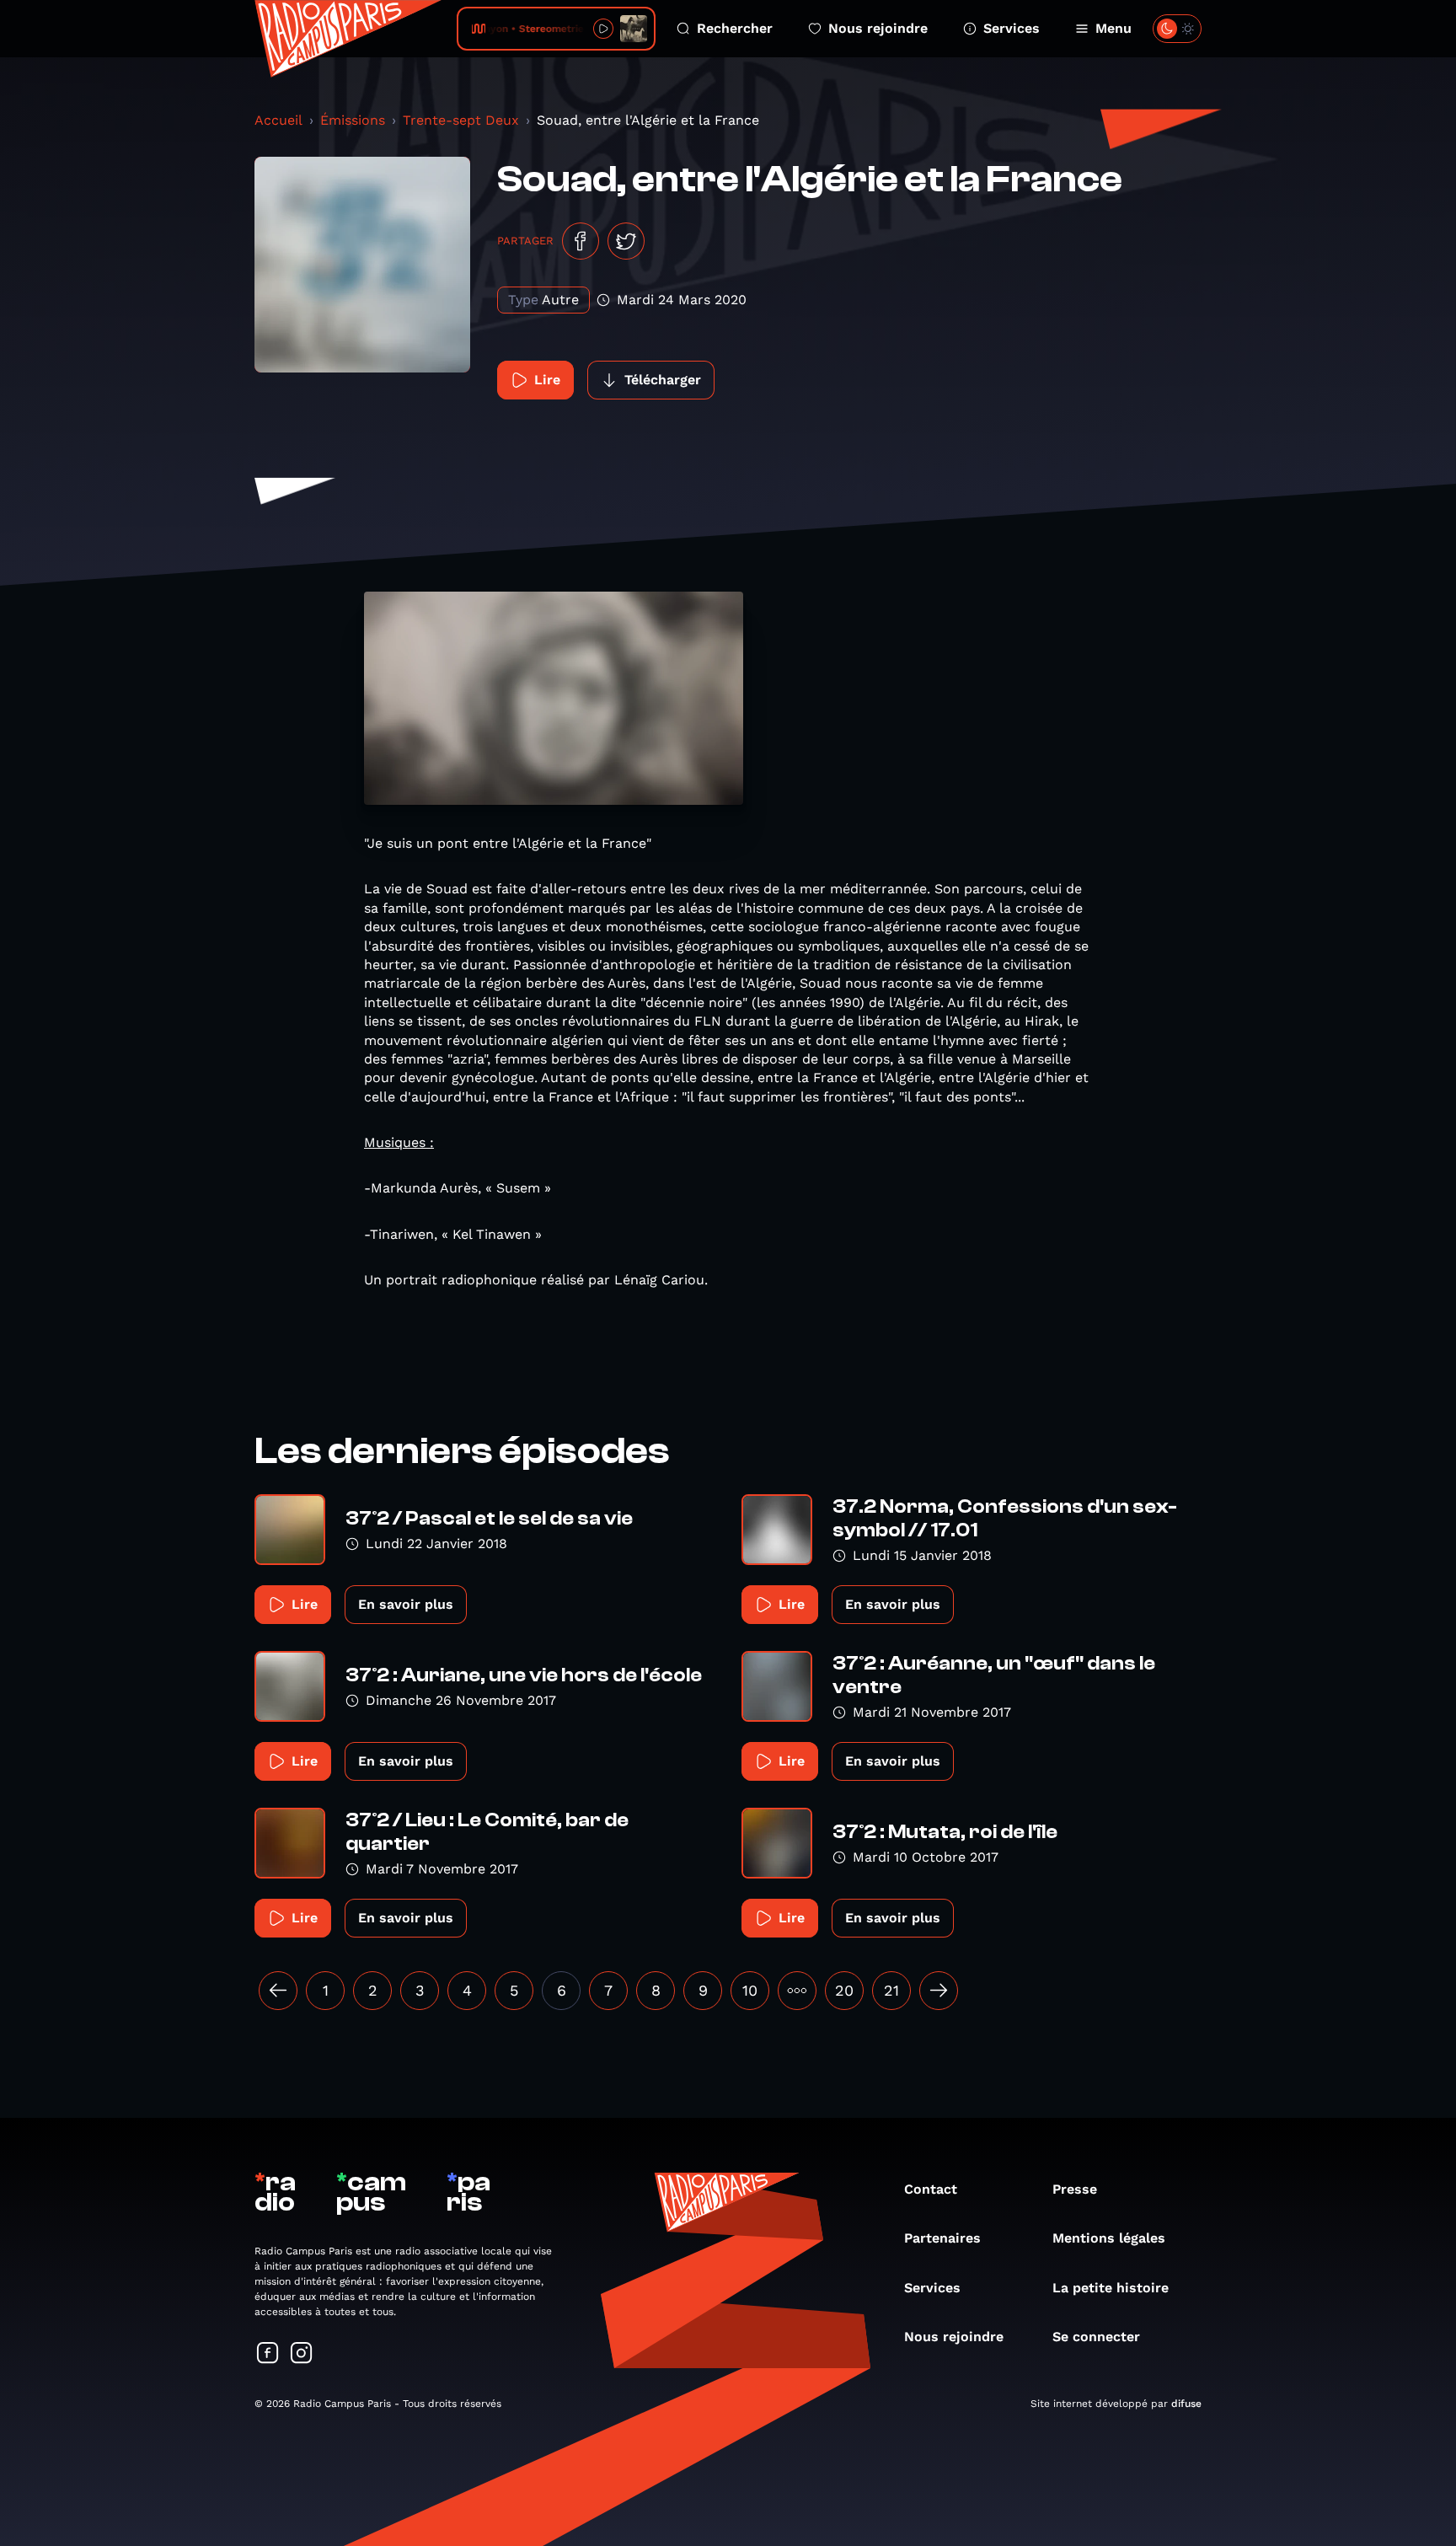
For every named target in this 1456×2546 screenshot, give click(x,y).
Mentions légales (1109, 2238)
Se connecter (1096, 2337)
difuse (1186, 2404)
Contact (931, 2189)
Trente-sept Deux (461, 120)
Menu (1113, 28)
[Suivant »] (939, 1991)
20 (844, 1990)
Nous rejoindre (878, 28)
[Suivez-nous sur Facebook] (268, 2354)
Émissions (353, 120)
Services (1012, 28)
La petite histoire (1111, 2288)
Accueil (278, 120)
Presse (1075, 2189)
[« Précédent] (278, 1991)
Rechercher (735, 28)
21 (891, 1990)
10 (750, 1990)
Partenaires (942, 2238)
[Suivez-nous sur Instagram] (302, 2354)
